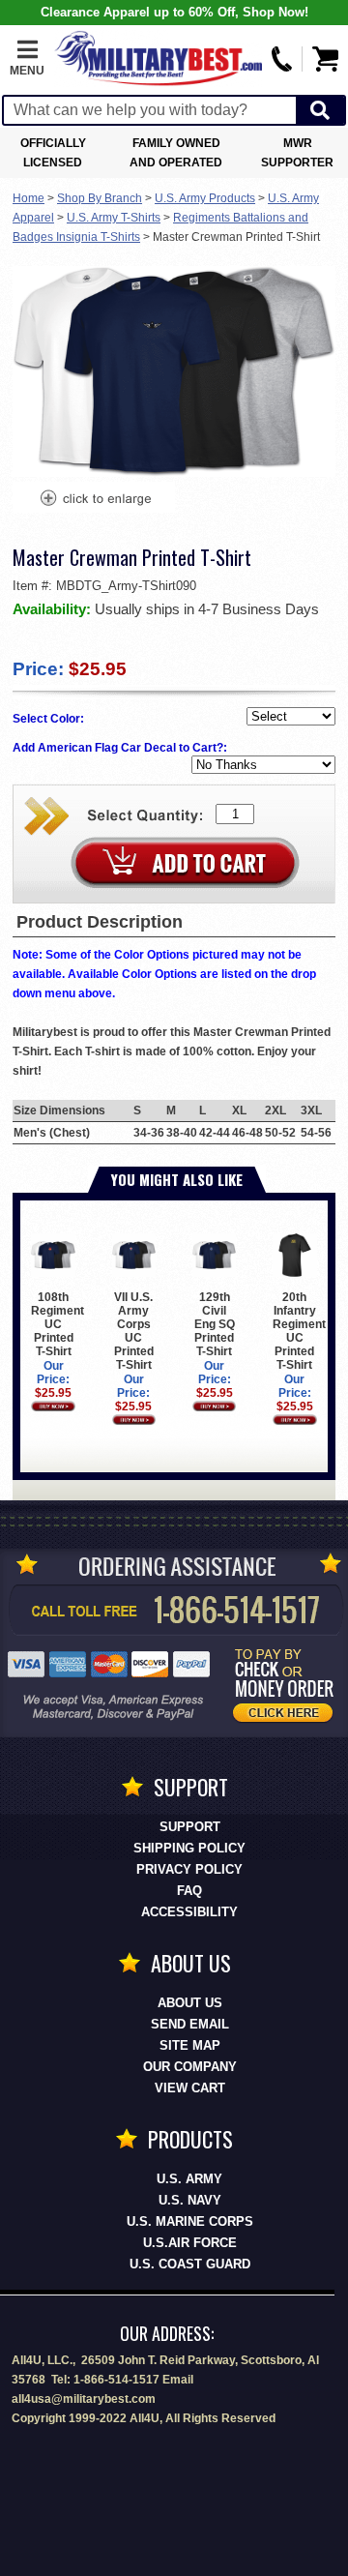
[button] (27, 59)
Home (29, 198)
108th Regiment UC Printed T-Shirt (58, 1324)
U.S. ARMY (189, 2179)
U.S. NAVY (190, 2200)
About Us (190, 2003)
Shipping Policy (189, 1848)
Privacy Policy (189, 1869)
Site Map (190, 2045)
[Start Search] (320, 111)
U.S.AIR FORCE (190, 2243)
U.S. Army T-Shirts (114, 218)
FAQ (189, 1891)
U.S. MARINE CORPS (190, 2221)
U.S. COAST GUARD (190, 2264)
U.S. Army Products (205, 198)
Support (190, 1827)
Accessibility (189, 1912)
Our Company (190, 2067)
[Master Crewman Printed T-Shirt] (95, 500)
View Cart (190, 2088)
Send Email (190, 2024)
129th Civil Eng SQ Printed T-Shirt (215, 1324)
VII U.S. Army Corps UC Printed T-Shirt (134, 1331)
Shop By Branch (100, 198)
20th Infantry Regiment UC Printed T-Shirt (299, 1331)
